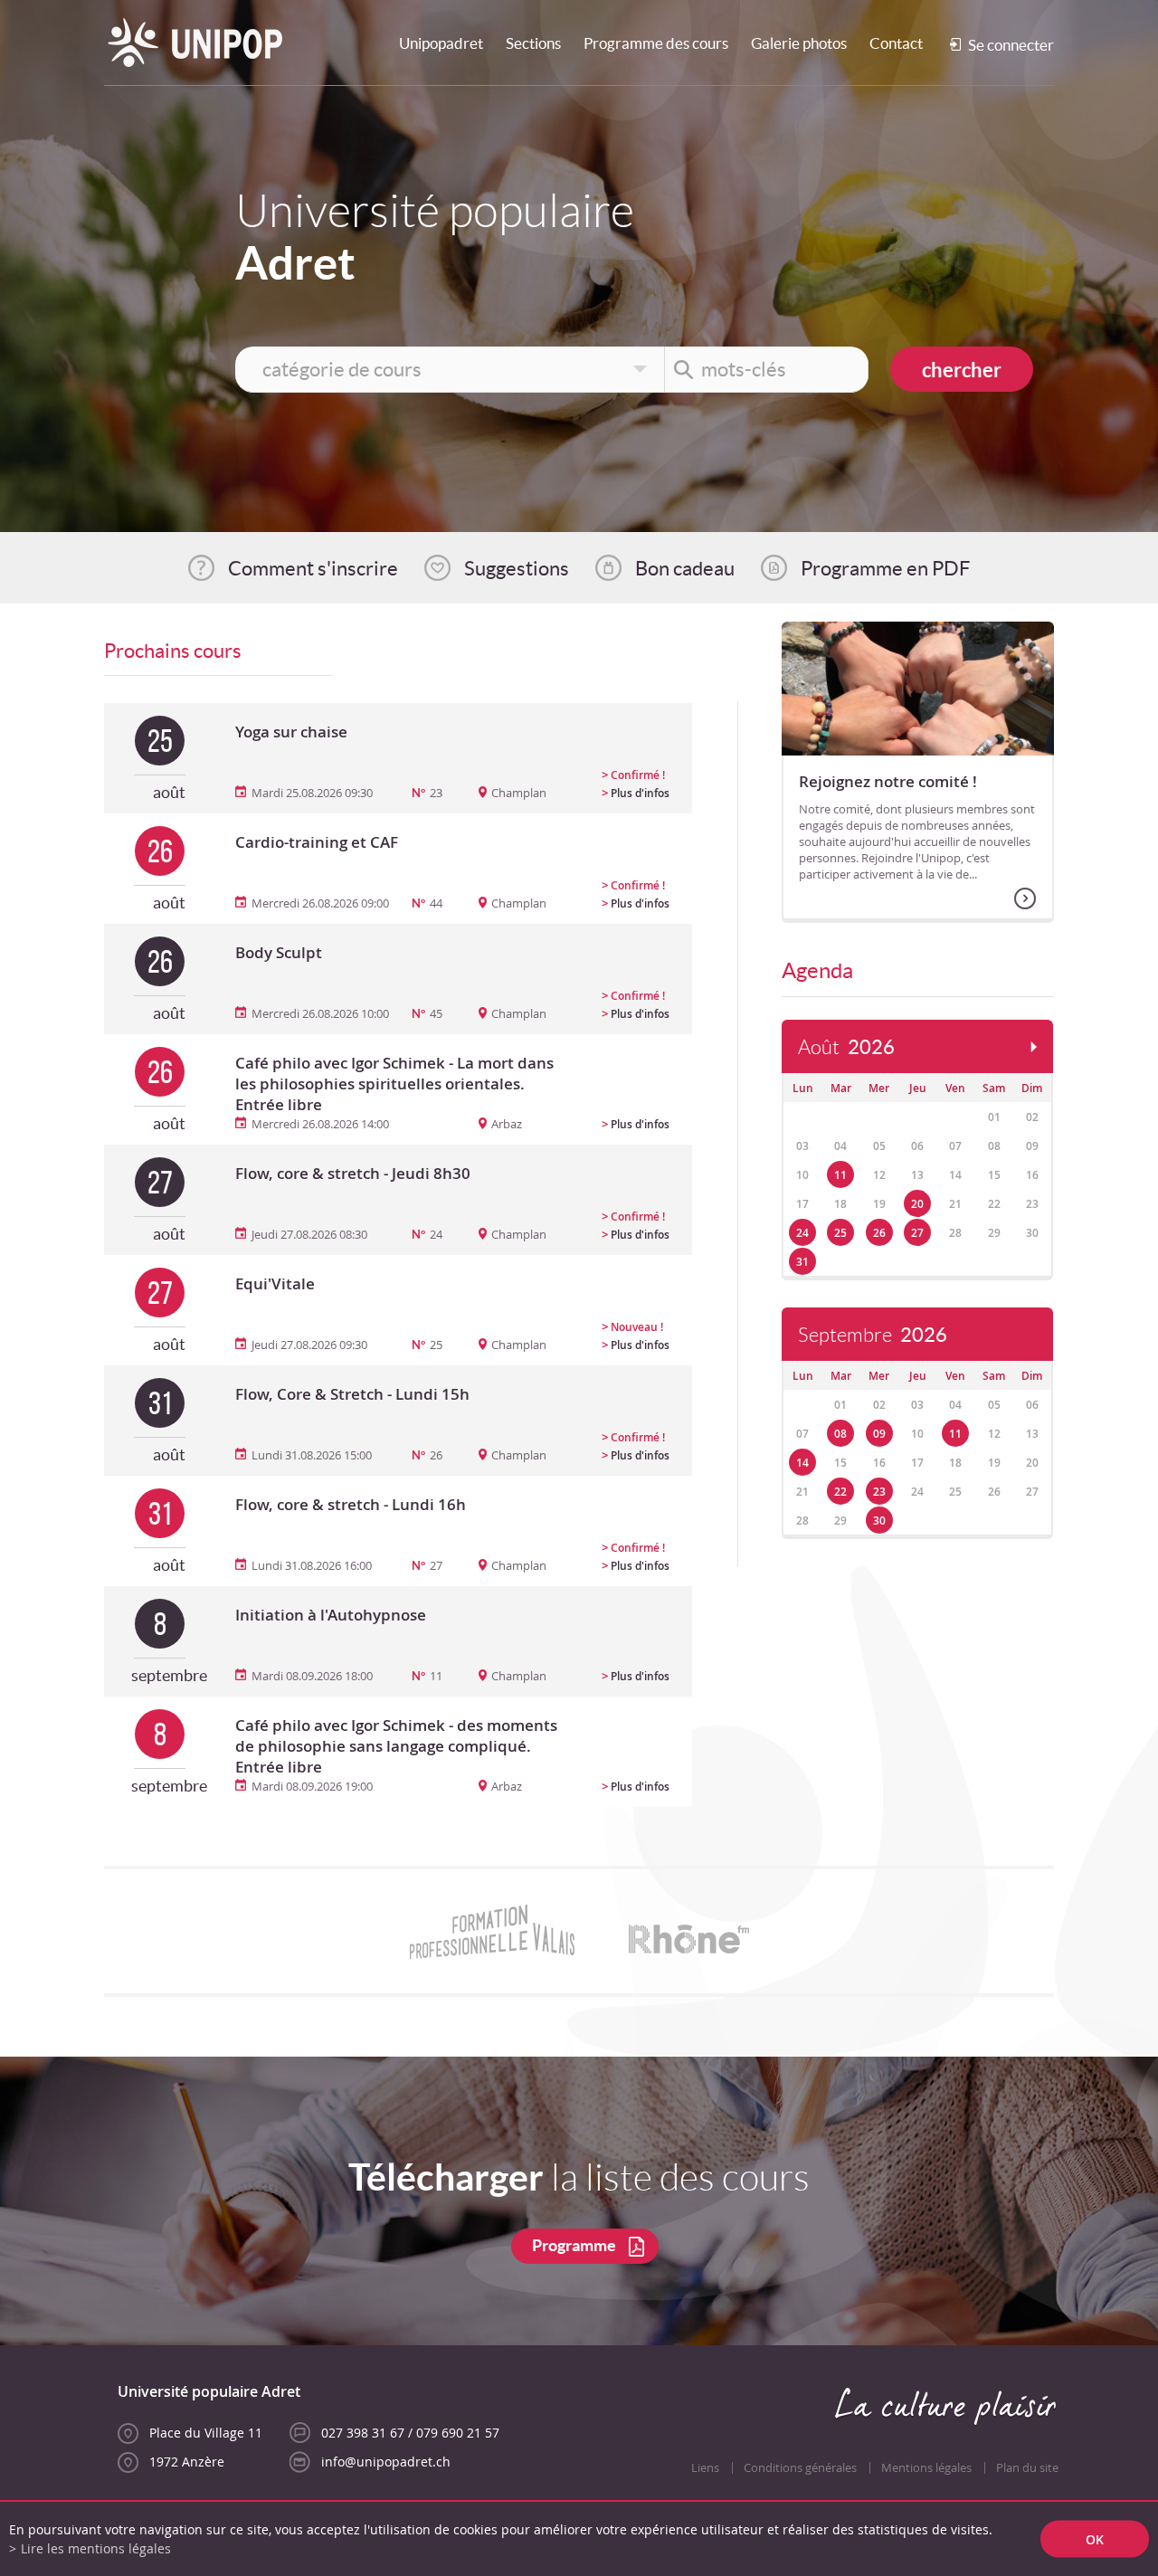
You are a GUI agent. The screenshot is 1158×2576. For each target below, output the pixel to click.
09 (879, 1434)
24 (802, 1233)
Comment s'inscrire (313, 568)
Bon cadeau (685, 568)
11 (840, 1175)
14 (802, 1463)
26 (879, 1233)
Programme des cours (656, 43)
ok (1095, 2539)
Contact (896, 43)
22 (840, 1492)
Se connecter (1011, 45)
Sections (533, 43)
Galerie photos (799, 43)
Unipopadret (441, 43)
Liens (705, 2468)
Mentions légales (926, 2468)
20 (917, 1204)
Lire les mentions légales (96, 2548)
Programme (574, 2245)
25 (840, 1233)
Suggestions (517, 568)
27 (917, 1233)
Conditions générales (800, 2468)
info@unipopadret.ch (386, 2462)
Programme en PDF (885, 568)
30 (879, 1521)
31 (802, 1262)
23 (879, 1492)
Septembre (873, 1335)
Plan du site (1027, 2468)
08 (840, 1434)
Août (846, 1047)
